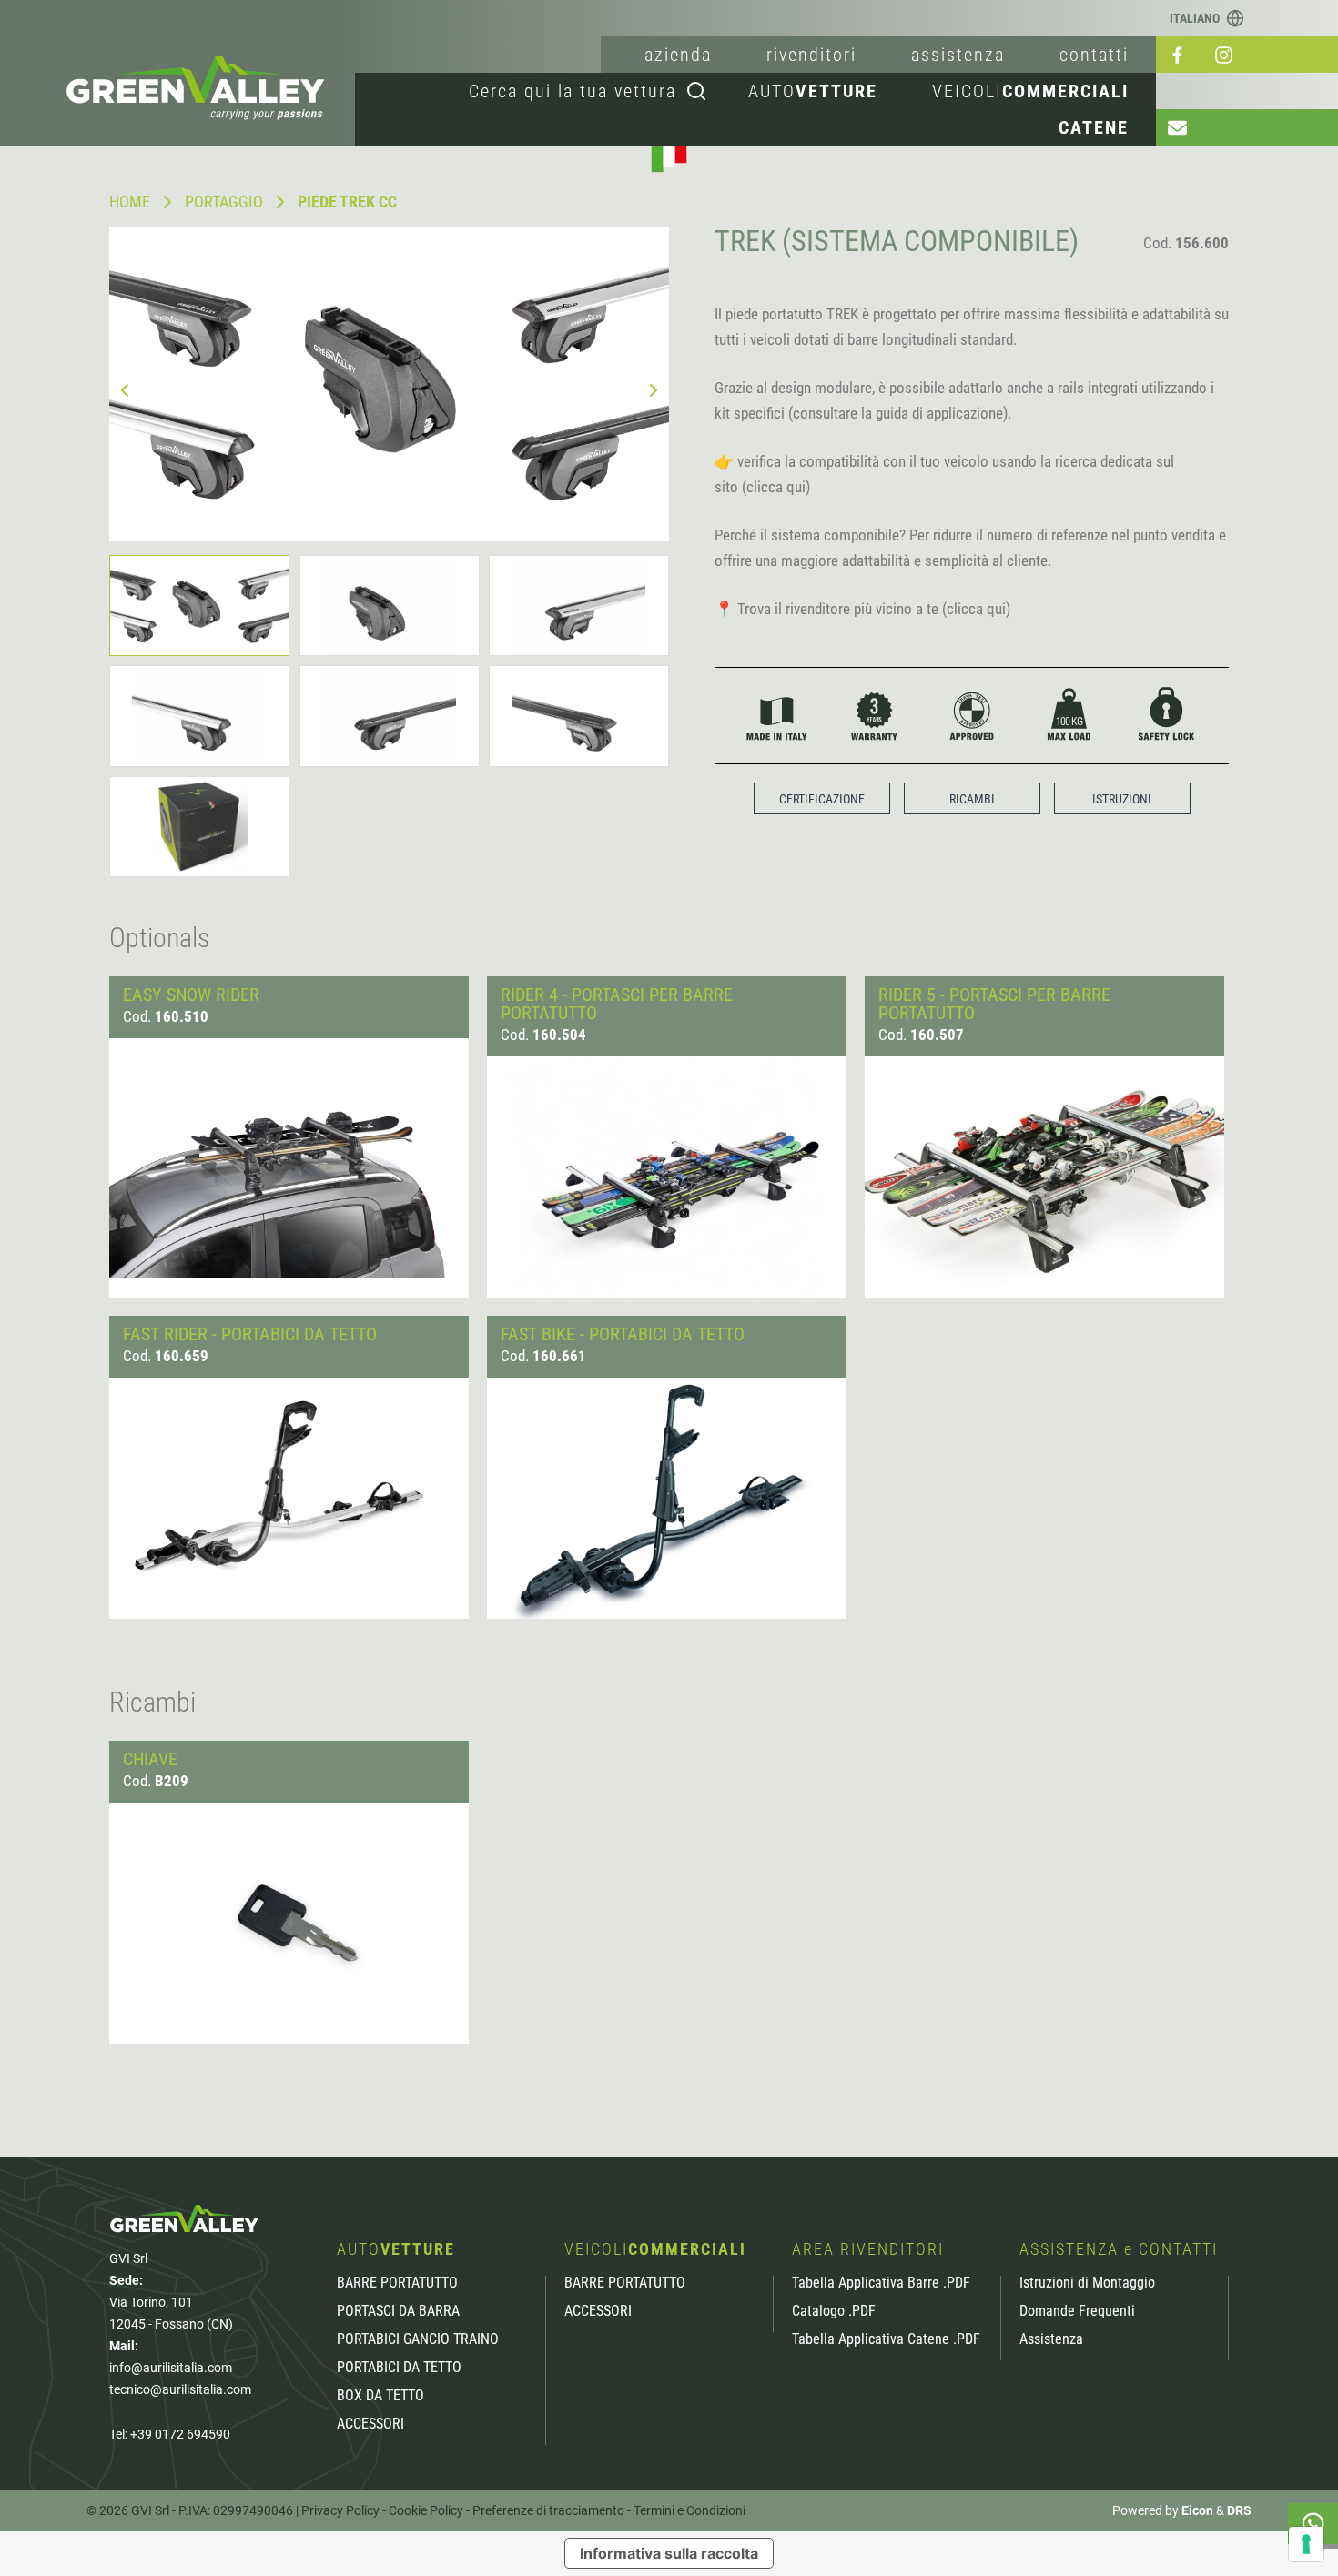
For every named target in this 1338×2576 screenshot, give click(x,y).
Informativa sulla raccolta (669, 2553)
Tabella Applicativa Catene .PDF (886, 2339)
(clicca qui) (776, 487)
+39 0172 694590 (180, 2434)
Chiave (150, 1759)
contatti (1094, 55)
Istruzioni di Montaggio (1087, 2283)
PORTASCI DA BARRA (398, 2311)
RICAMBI (972, 799)
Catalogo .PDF (834, 2311)
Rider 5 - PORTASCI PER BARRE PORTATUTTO (994, 1004)
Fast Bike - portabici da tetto (623, 1334)
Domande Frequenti (1077, 2311)
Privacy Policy (340, 2510)
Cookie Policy (426, 2510)
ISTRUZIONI (1122, 799)
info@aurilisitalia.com (171, 2368)
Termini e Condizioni (689, 2510)
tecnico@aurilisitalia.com (180, 2389)
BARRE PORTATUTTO (397, 2283)
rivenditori (811, 55)
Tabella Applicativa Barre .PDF (881, 2283)
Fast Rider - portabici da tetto (250, 1334)
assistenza (958, 55)
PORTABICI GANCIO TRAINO (418, 2339)
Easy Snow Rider (191, 995)
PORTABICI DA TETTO (399, 2368)
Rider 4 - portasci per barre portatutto (617, 1004)
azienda (678, 55)
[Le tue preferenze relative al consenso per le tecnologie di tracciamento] (1306, 2544)
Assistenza (1051, 2339)
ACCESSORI (370, 2424)
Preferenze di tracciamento (548, 2510)
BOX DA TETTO (380, 2396)
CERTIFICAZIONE (822, 799)
